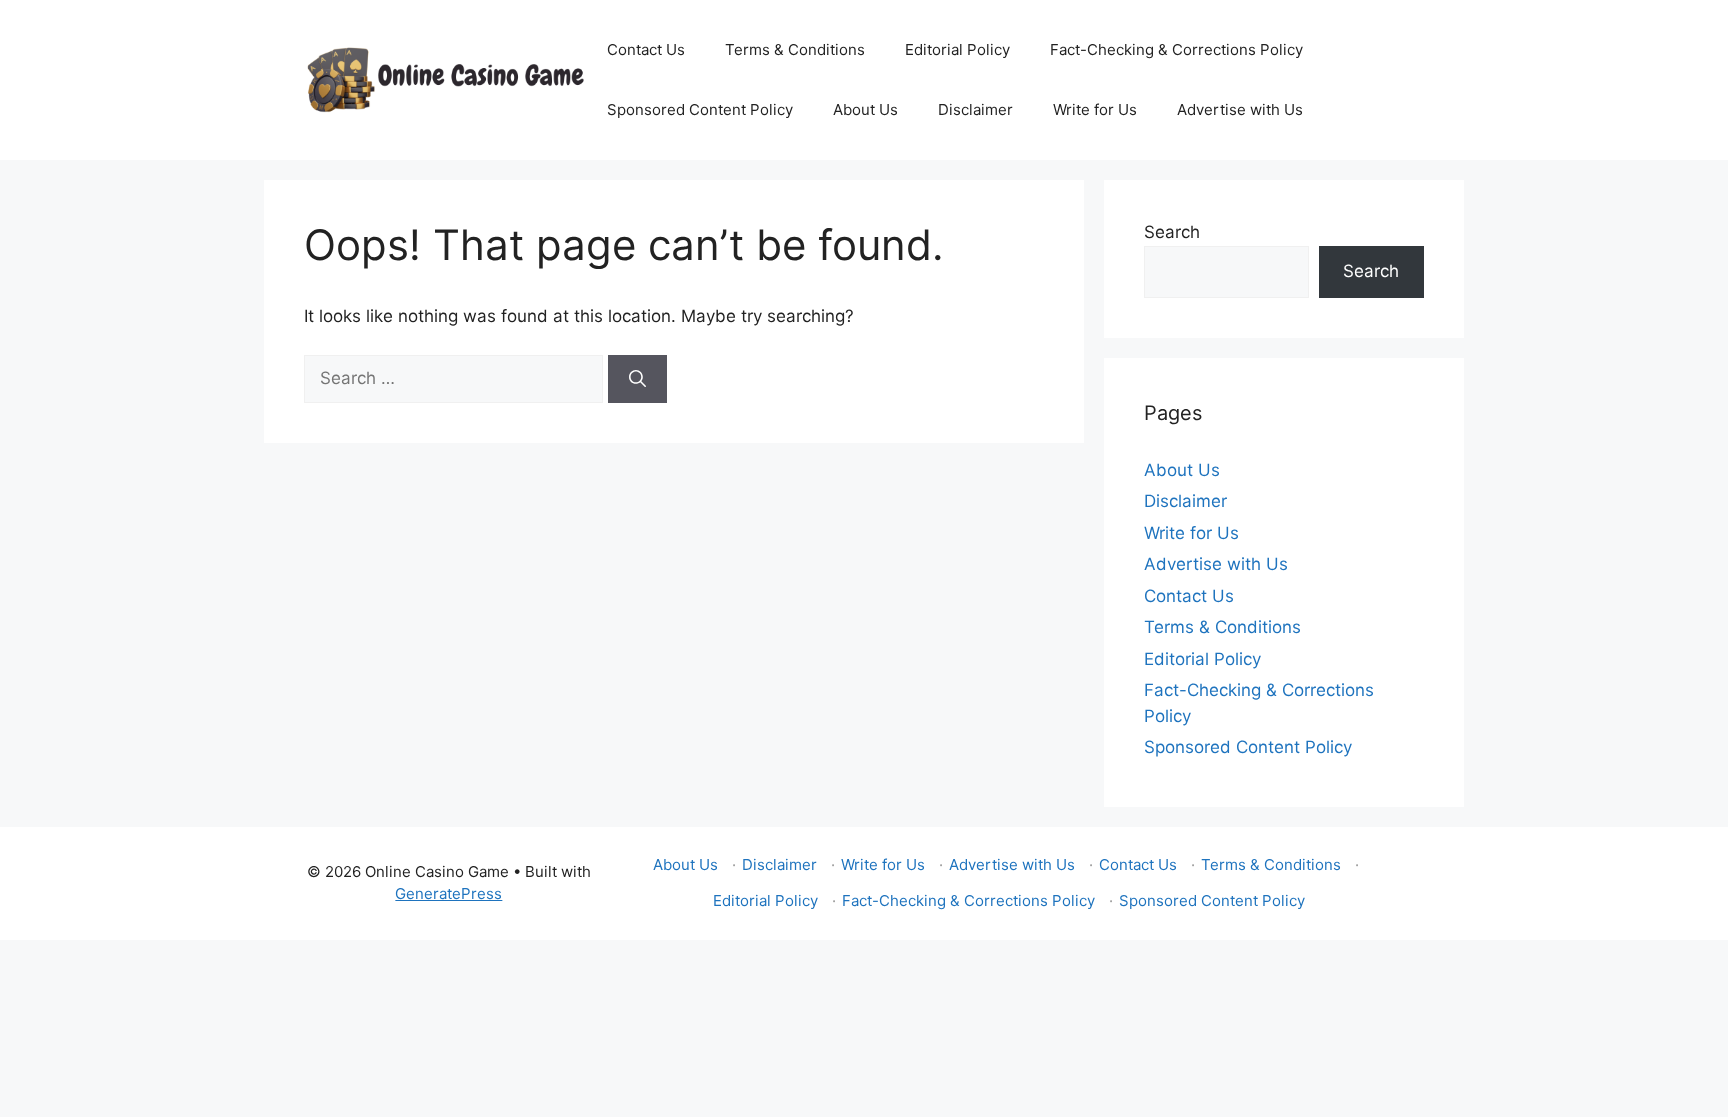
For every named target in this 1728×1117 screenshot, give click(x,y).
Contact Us (646, 49)
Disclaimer (975, 109)
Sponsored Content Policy (700, 109)
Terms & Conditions (795, 49)
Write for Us (1095, 109)
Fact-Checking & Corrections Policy (1176, 49)
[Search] (637, 379)
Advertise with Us (1240, 109)
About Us (865, 109)
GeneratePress (448, 893)
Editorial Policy (957, 49)
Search (1172, 232)
